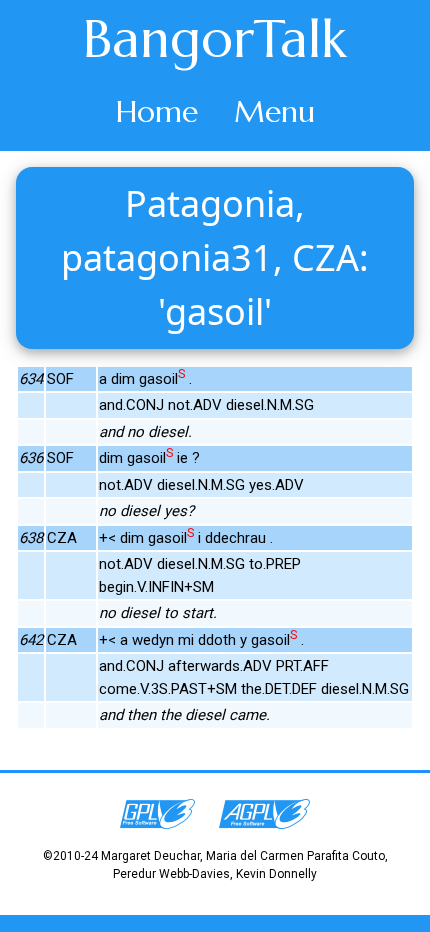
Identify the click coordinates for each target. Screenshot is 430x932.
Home (157, 111)
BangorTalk (215, 39)
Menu (274, 111)
